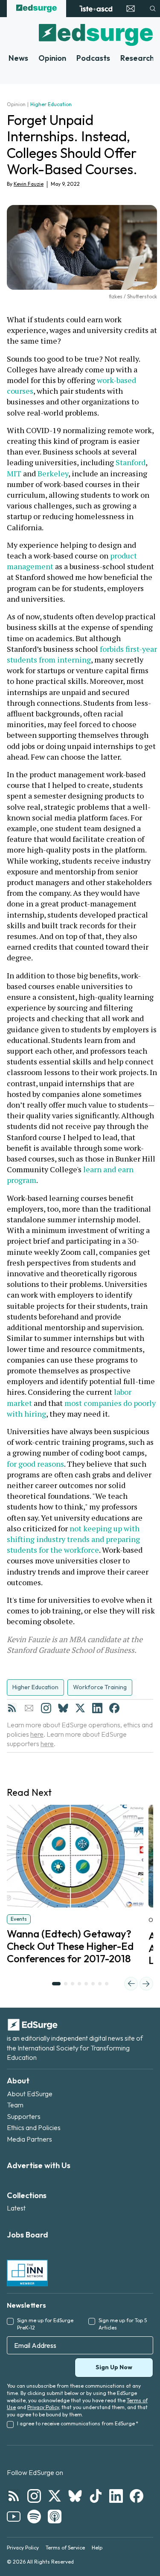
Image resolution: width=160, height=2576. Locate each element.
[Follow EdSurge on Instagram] (34, 2496)
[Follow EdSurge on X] (55, 2496)
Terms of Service (65, 2548)
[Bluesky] (63, 1708)
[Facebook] (114, 1708)
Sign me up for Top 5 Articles (123, 2324)
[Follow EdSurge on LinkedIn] (116, 2496)
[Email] (29, 1708)
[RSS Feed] (12, 1708)
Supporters (24, 2116)
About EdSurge (30, 2094)
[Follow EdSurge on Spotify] (34, 2517)
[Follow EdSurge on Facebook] (137, 2496)
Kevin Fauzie (29, 184)
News (18, 58)
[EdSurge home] (36, 9)
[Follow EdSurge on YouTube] (14, 2517)
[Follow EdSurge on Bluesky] (75, 2496)
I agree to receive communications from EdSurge (78, 2423)
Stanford (131, 462)
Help (97, 2548)
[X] (80, 1708)
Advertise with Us (39, 2165)
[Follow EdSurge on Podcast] (55, 2517)
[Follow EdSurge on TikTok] (96, 2496)
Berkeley (53, 473)
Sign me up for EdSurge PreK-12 (45, 2324)
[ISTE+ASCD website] (96, 9)
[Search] (153, 9)
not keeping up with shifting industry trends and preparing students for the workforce (74, 1539)
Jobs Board (28, 2235)
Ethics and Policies (34, 2127)
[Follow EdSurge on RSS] (14, 2496)
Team (15, 2105)
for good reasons (35, 1464)
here (37, 1734)
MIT (14, 473)
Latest (16, 2208)
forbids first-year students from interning (83, 654)
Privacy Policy (43, 2407)
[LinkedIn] (97, 1708)
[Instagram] (46, 1708)
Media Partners (29, 2139)
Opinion (52, 58)
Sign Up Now (114, 2367)
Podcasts (93, 58)
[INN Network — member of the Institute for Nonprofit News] (27, 2273)
